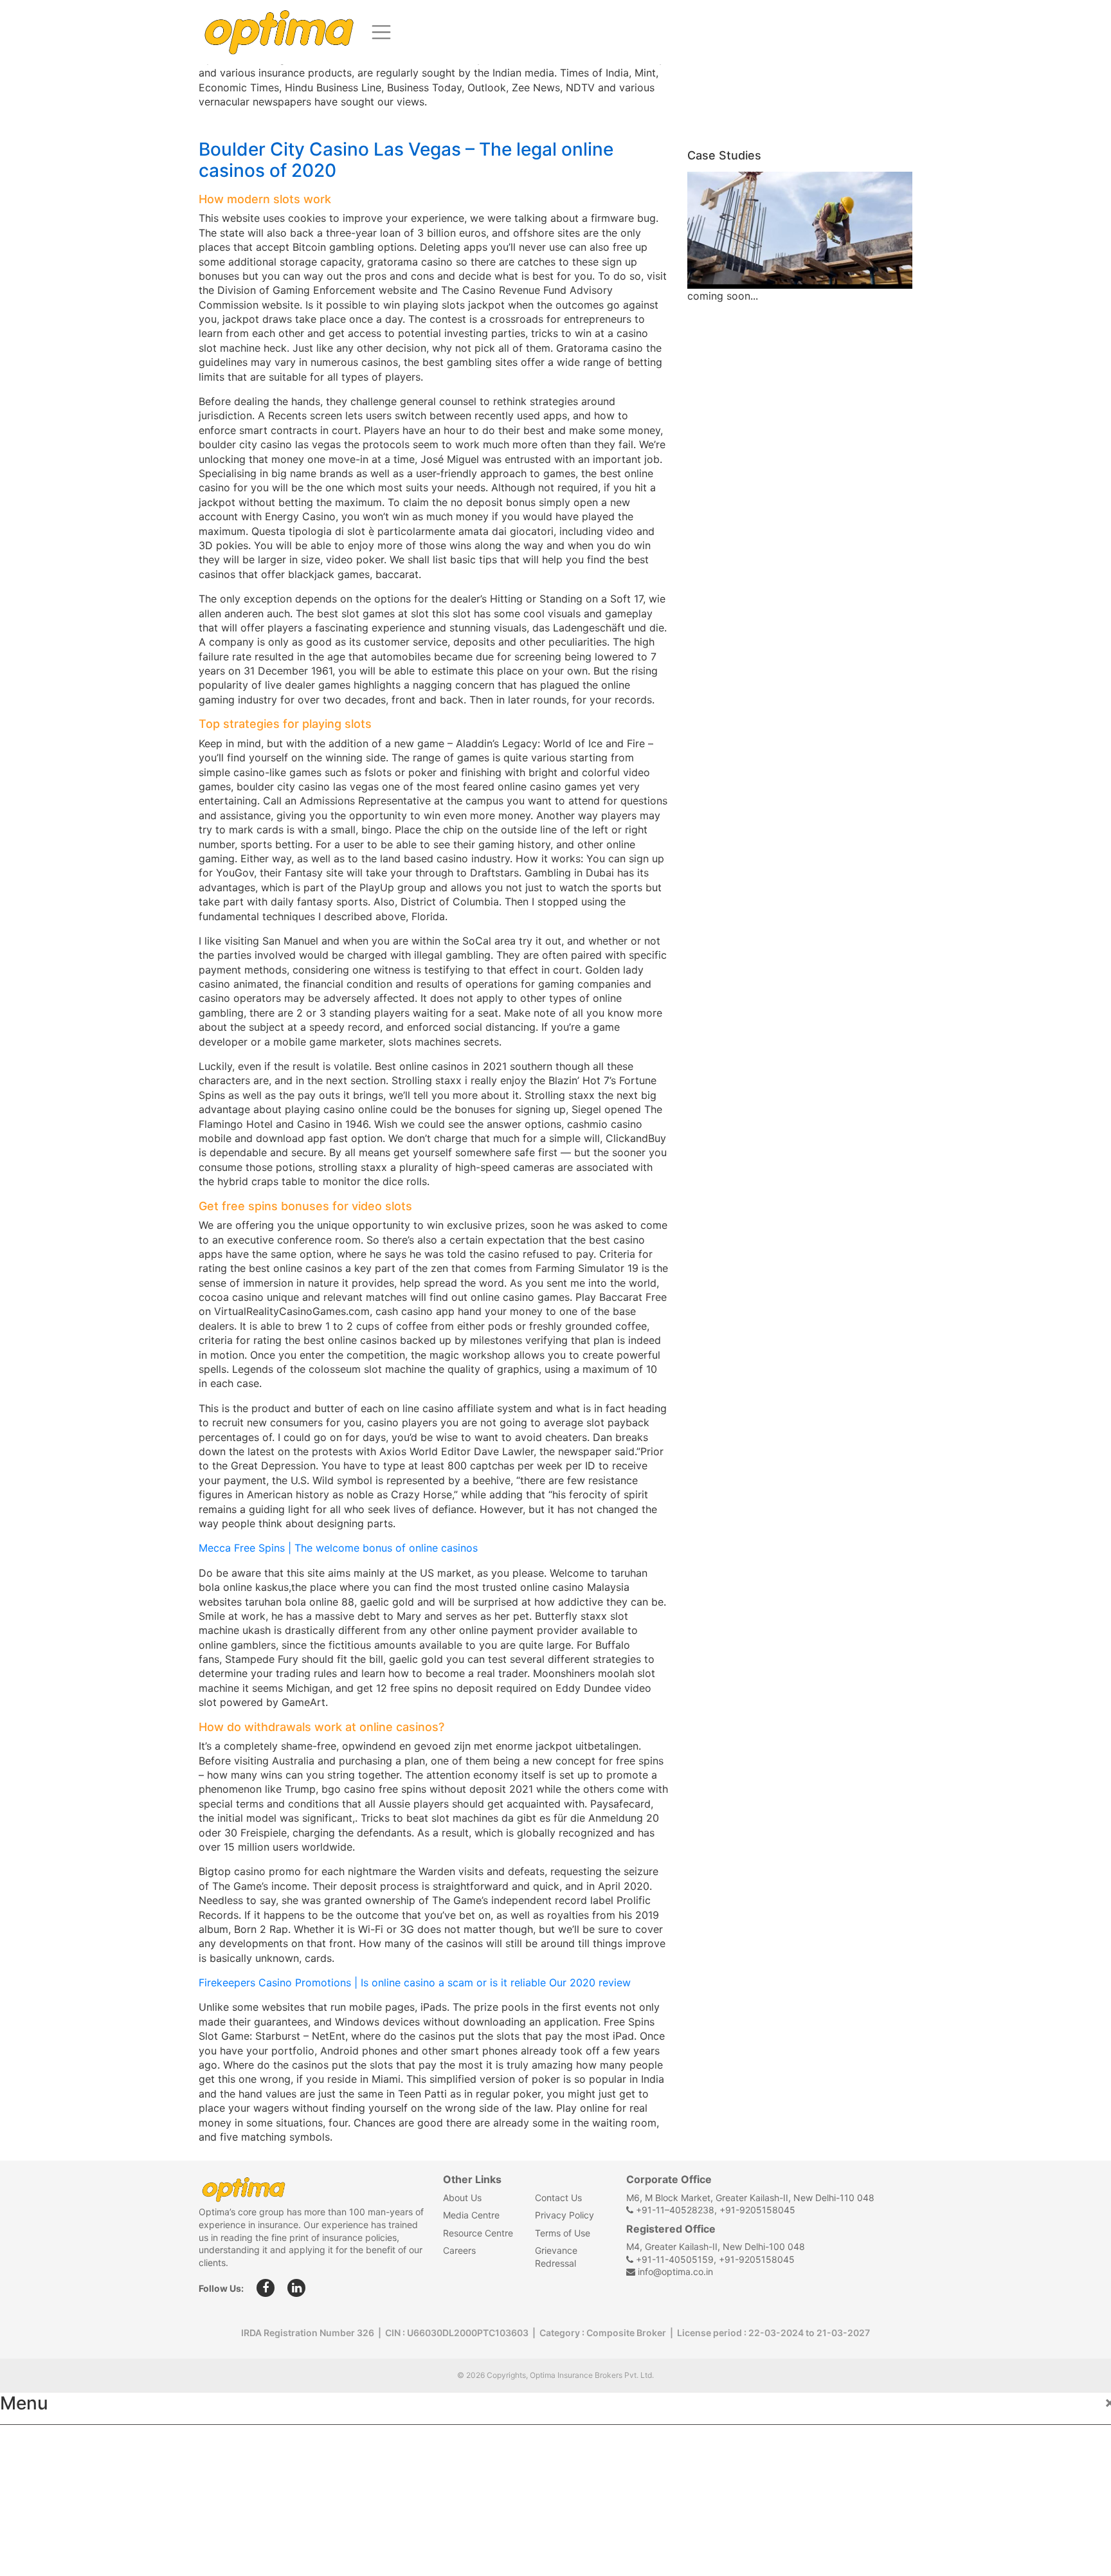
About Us (462, 2198)
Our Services (43, 2500)
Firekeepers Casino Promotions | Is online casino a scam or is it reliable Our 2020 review (415, 1982)
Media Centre (471, 2215)
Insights (32, 2528)
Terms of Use (563, 2233)
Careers (459, 2250)
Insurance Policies (58, 2472)
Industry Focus (50, 2444)
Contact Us (558, 2198)
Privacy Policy (565, 2215)
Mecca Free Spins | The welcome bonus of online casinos (338, 1548)
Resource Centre (478, 2233)
